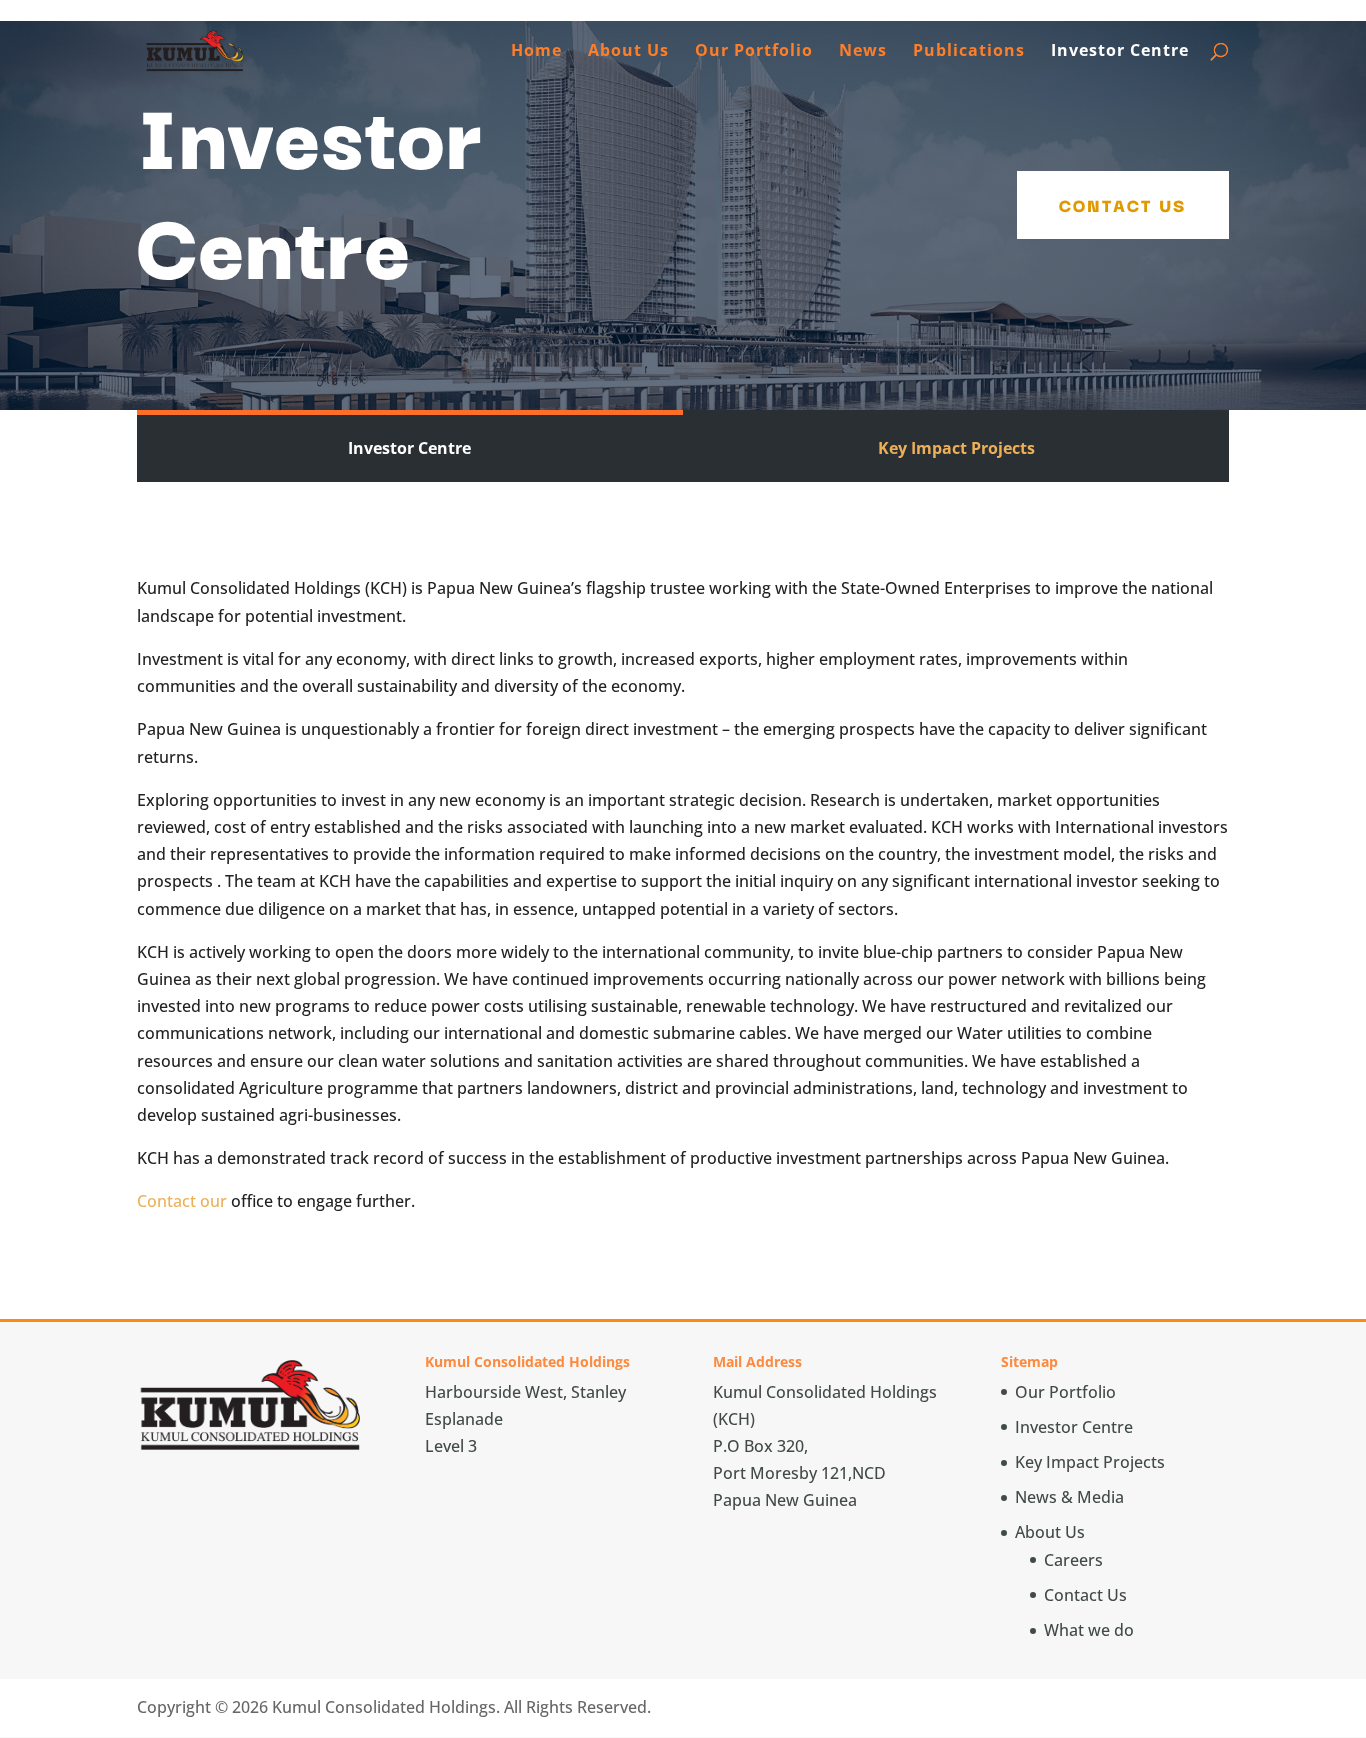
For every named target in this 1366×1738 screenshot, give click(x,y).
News (863, 52)
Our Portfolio (754, 52)
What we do (1089, 1630)
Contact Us (1123, 204)
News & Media (1069, 1497)
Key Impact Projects (956, 448)
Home (536, 52)
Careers (1073, 1560)
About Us (628, 52)
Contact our (182, 1201)
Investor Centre (1120, 52)
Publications (969, 52)
